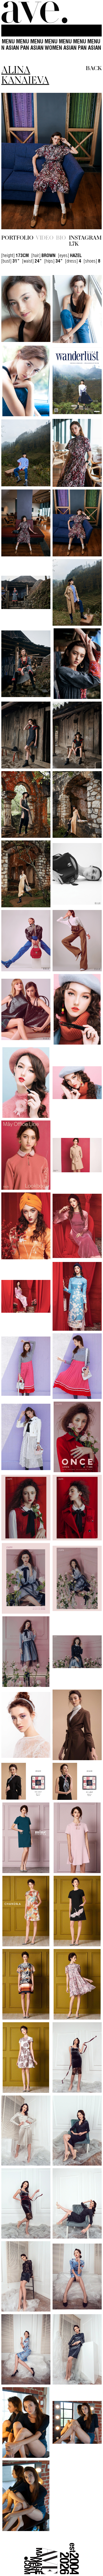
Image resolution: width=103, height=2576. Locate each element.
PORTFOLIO (17, 237)
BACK (94, 68)
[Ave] (34, 12)
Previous (16, 161)
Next (87, 161)
